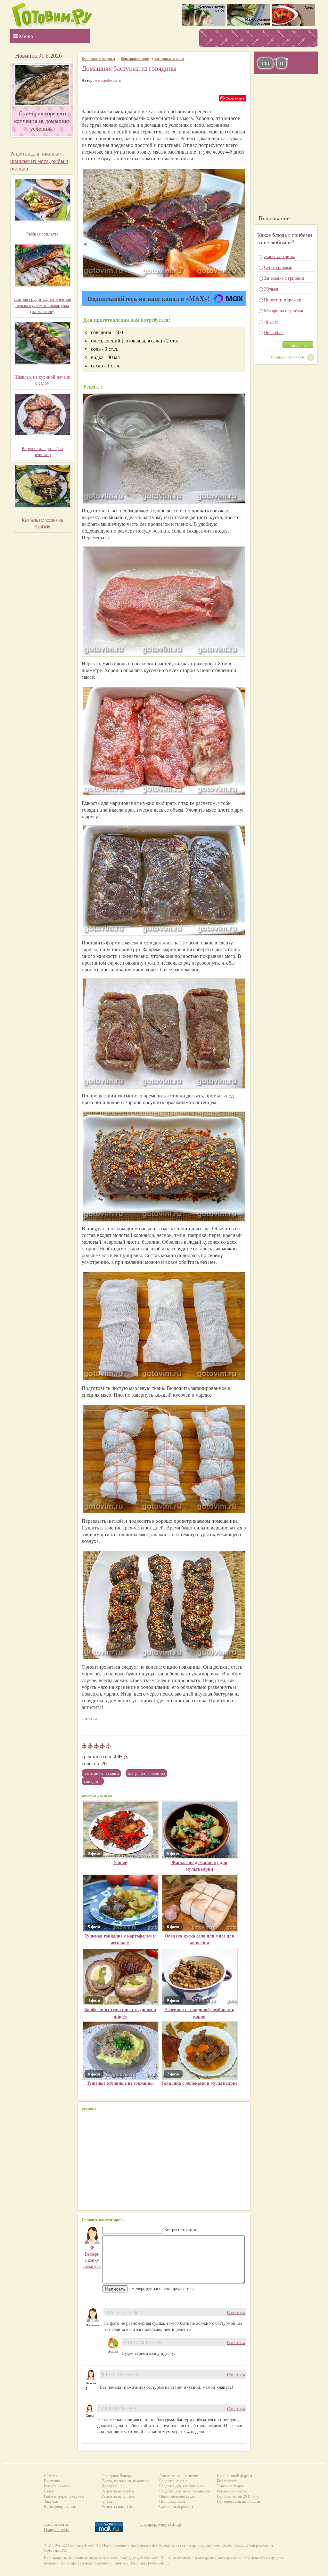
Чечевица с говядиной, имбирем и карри (199, 2013)
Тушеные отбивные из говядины (120, 2083)
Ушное (120, 1862)
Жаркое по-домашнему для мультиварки (199, 1866)
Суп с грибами (278, 267)
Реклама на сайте (232, 2491)
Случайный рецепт (176, 2506)
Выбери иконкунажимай (92, 2257)
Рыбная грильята (42, 234)
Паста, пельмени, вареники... (127, 2481)
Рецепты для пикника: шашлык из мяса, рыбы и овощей (39, 161)
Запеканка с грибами (284, 278)
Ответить (236, 2312)
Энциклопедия (230, 2486)
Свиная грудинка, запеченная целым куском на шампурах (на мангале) (42, 305)
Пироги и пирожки (283, 300)
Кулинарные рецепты (98, 58)
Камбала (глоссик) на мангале (42, 523)
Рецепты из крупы (118, 2491)
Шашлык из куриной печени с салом (42, 380)
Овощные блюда (116, 2476)
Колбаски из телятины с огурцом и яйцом (120, 2013)
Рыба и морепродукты (64, 2496)
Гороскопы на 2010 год (238, 2496)
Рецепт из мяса (57, 2486)
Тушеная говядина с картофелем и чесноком (120, 1939)
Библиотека (227, 2481)
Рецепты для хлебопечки (181, 2486)
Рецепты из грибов (118, 2496)
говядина (93, 1781)
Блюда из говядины (146, 1773)
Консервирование (135, 58)
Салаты (51, 2476)
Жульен (271, 289)
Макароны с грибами (284, 311)
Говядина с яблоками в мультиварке (199, 2083)
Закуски (51, 2501)
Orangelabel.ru (57, 2529)
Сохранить (235, 98)
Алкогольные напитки (179, 2476)
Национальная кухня (178, 2496)
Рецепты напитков (118, 2506)
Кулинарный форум (234, 2476)
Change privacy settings (161, 2524)
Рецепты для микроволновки (185, 2491)
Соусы (108, 2501)
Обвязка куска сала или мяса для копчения (199, 1939)
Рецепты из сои (173, 2481)
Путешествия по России (238, 2501)
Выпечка (52, 2481)
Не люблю (274, 332)
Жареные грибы (279, 256)
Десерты (109, 2486)
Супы (49, 2491)
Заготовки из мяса (101, 1773)
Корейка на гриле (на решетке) (42, 451)
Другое (271, 321)
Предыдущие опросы (288, 357)
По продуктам (172, 2501)
